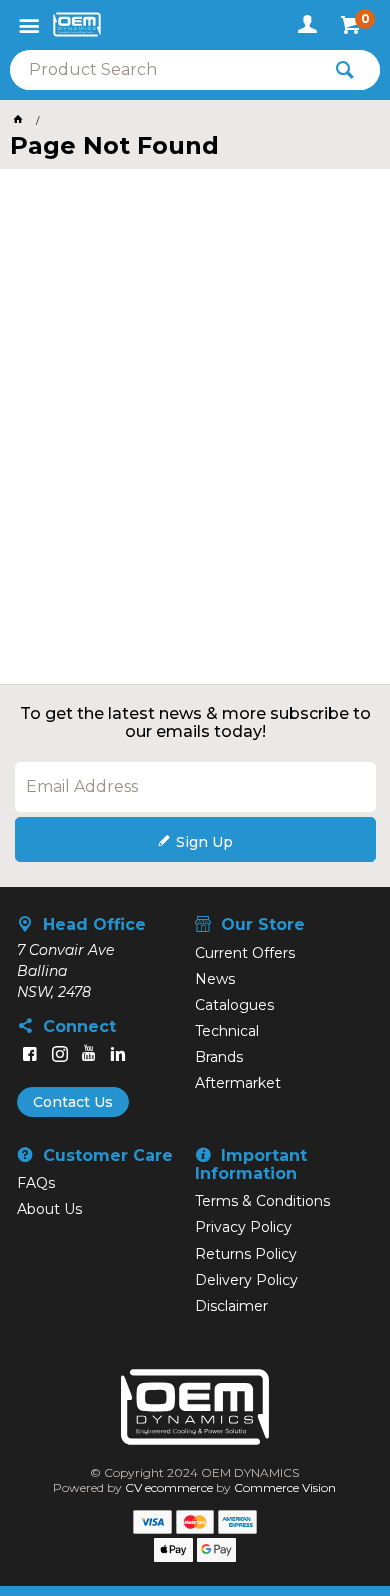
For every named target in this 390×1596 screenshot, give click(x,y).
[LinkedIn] (118, 1054)
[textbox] (165, 70)
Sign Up (204, 842)
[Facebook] (30, 1054)
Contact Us (73, 1102)
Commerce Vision (285, 1487)
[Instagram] (60, 1054)
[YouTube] (89, 1054)
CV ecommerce (169, 1487)
